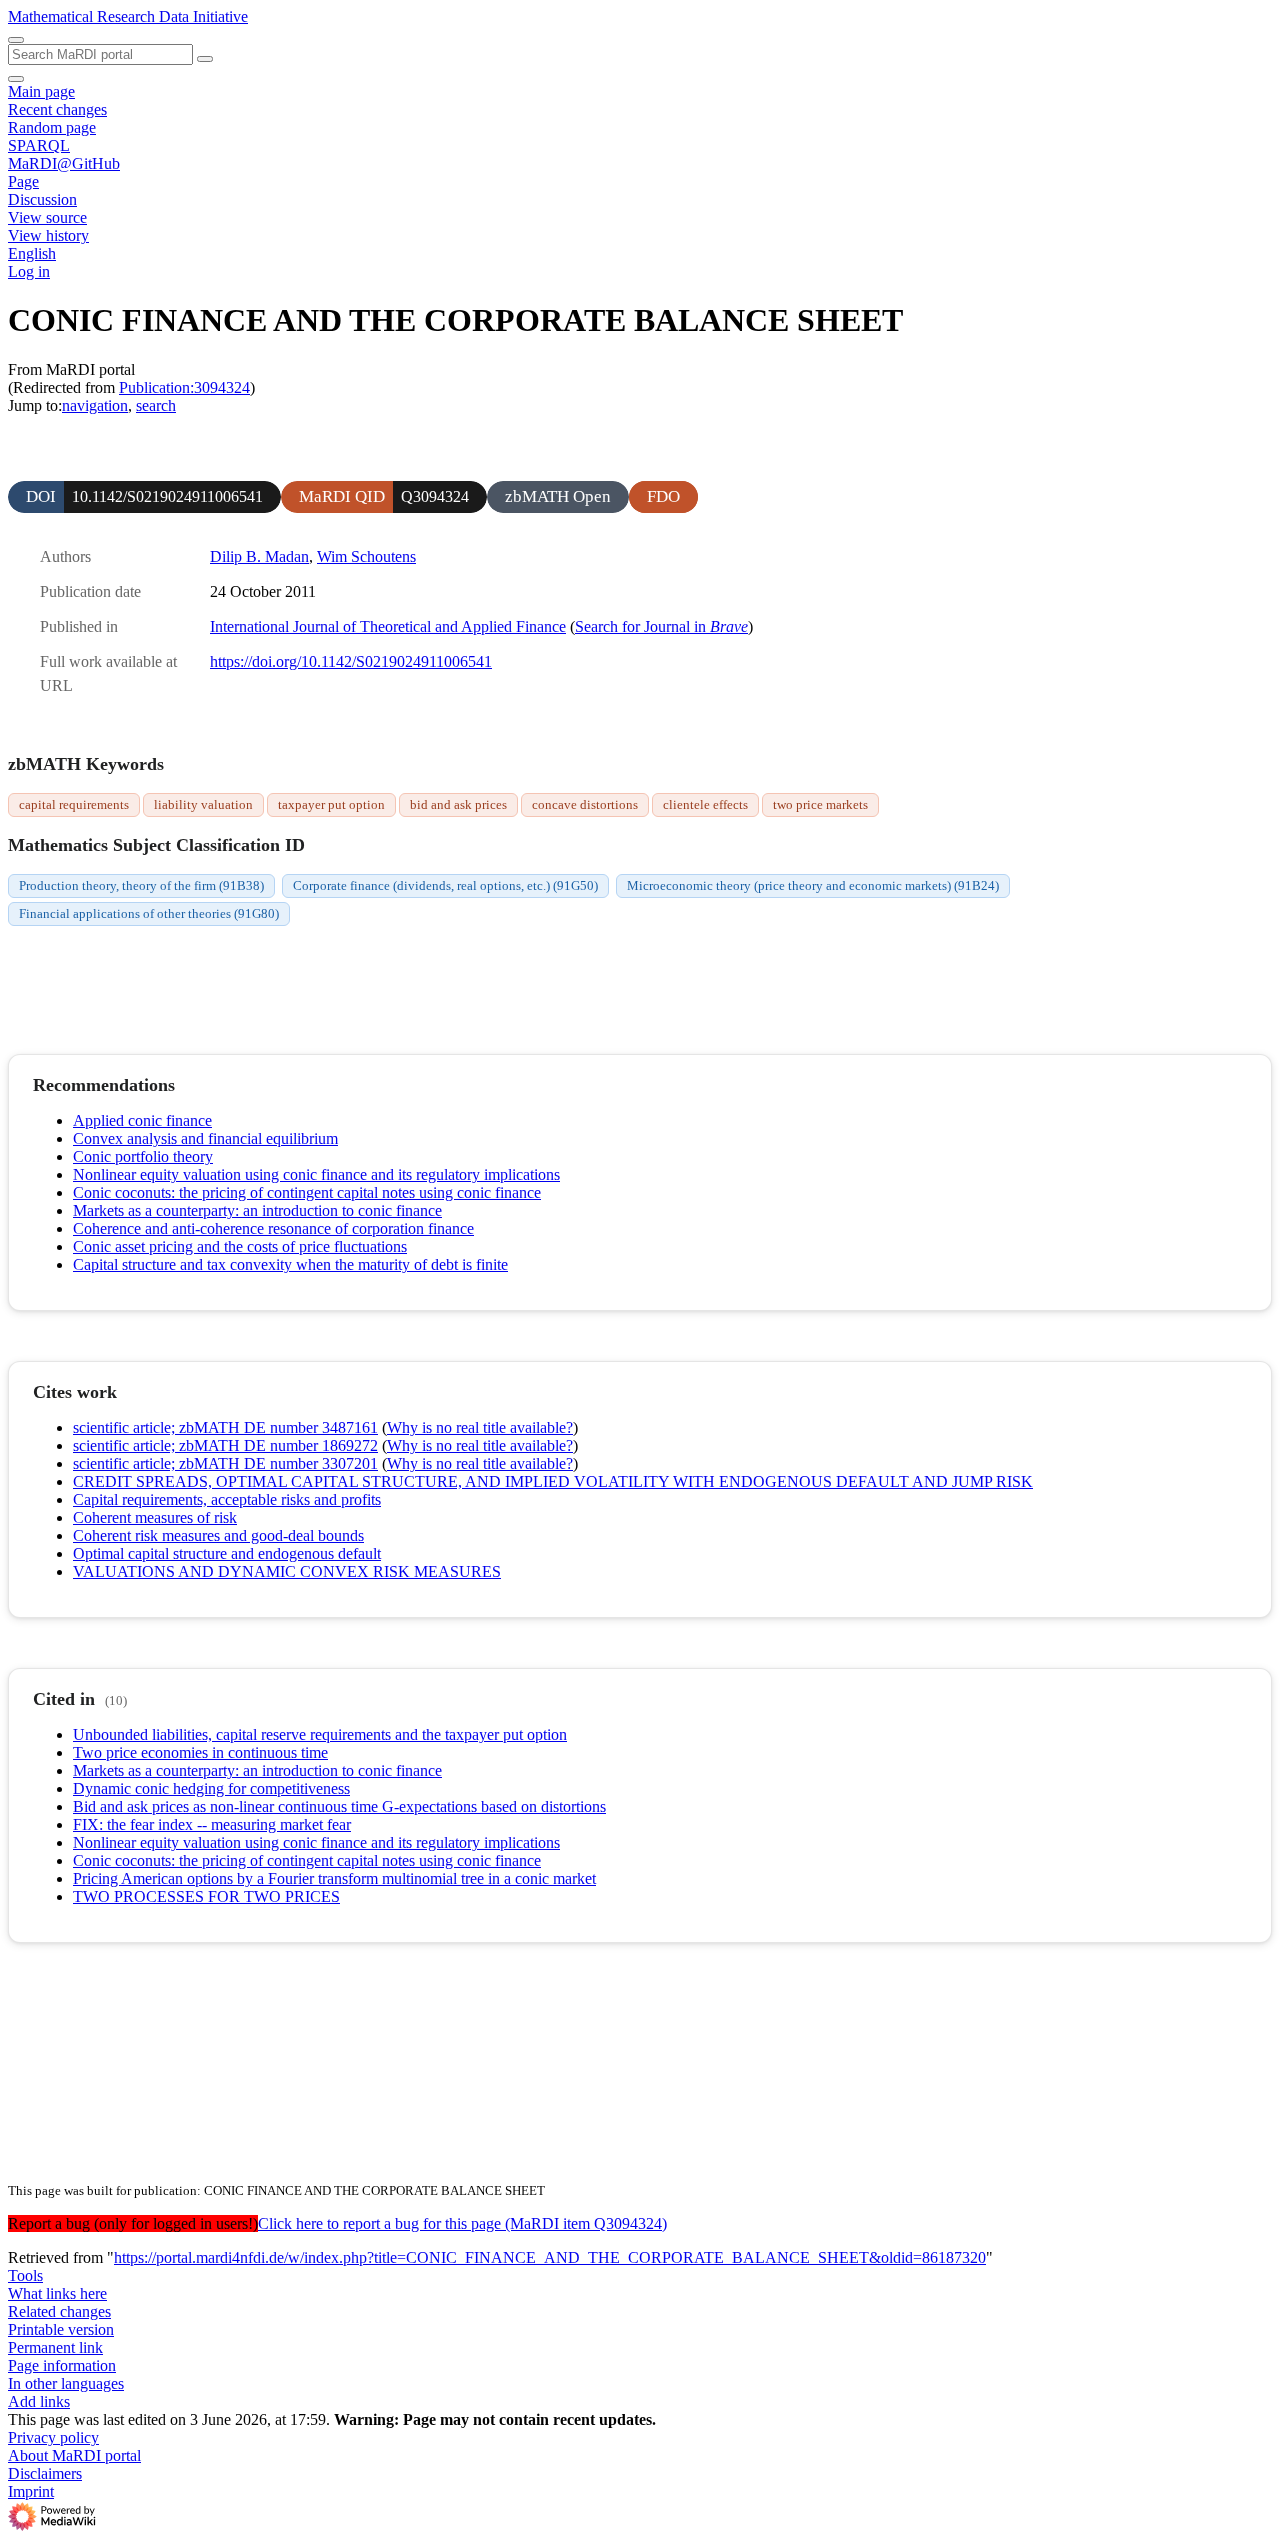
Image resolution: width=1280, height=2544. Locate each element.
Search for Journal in (661, 626)
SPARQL (39, 145)
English (32, 253)
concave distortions (585, 804)
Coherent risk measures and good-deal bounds (218, 1535)
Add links (39, 2401)
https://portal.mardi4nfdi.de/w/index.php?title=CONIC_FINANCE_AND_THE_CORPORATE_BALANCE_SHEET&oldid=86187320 (550, 2257)
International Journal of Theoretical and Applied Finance (388, 626)
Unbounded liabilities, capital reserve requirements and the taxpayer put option (320, 1734)
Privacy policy (53, 2437)
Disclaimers (45, 2473)
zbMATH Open (558, 496)
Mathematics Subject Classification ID (156, 845)
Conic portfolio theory (143, 1156)
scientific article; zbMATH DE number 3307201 (225, 1463)
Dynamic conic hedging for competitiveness (211, 1788)
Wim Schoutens (366, 556)
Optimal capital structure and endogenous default (227, 1553)
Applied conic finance (142, 1120)
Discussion (42, 199)
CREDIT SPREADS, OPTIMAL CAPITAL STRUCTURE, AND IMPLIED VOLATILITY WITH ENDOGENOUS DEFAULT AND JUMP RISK (553, 1481)
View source (47, 217)
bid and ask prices (458, 804)
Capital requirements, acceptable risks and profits (227, 1499)
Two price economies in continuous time (200, 1752)
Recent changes (57, 109)
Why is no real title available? (480, 1427)
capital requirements (74, 804)
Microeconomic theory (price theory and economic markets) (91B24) (813, 885)
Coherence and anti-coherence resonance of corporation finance (273, 1228)
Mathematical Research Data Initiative (128, 16)
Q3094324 (435, 496)
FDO (663, 496)
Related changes (59, 2311)
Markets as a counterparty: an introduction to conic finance (257, 1210)
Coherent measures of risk (155, 1517)
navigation (95, 405)
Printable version (61, 2329)
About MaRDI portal (74, 2455)
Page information (62, 2365)
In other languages (66, 2383)
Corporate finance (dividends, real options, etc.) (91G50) (445, 885)
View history (48, 235)
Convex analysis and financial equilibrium (205, 1138)
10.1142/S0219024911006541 (167, 496)
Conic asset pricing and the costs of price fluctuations (240, 1246)
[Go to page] (205, 59)
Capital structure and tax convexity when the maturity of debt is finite (290, 1264)
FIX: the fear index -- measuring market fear (212, 1824)
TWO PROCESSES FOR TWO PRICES (206, 1896)
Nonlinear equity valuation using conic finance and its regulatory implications (316, 1174)
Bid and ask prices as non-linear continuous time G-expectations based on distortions (339, 1806)
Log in (29, 271)
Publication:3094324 (184, 387)
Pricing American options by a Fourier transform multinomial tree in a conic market (334, 1878)
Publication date (90, 591)
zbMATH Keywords (86, 764)
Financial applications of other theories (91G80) (149, 913)
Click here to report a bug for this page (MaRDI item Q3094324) (462, 2223)
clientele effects (705, 804)
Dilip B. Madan (259, 556)
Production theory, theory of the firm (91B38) (141, 885)
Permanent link (55, 2347)
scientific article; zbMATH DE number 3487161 (225, 1427)
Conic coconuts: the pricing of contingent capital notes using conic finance (307, 1192)
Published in (79, 626)
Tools (25, 2275)
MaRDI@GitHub (64, 163)
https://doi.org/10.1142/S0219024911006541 (351, 661)
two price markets (820, 804)
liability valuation (203, 804)
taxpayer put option (331, 804)
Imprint (31, 2491)
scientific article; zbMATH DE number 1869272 (225, 1445)
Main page (41, 91)
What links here (57, 2293)
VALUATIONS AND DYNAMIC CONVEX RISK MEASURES (287, 1571)
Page (23, 181)
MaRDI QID (342, 496)
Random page (52, 127)
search (156, 405)
